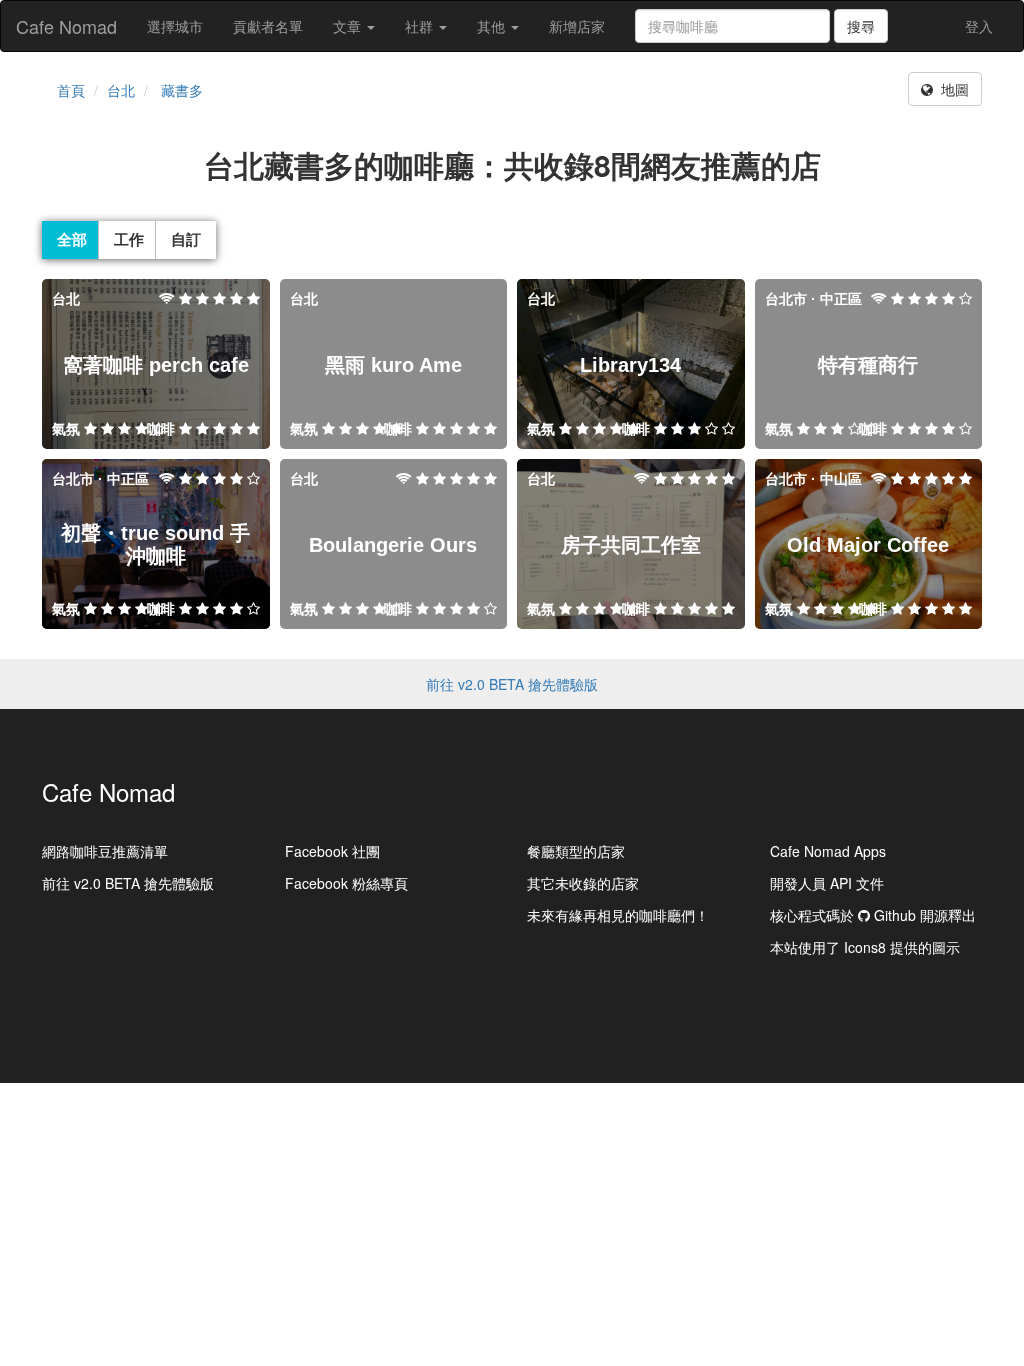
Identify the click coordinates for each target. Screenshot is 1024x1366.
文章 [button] (349, 26)
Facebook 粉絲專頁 (346, 883)
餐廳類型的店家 (576, 851)
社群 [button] (421, 26)
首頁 (71, 90)
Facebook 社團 (332, 851)
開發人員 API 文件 (827, 883)
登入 (979, 26)
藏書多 (182, 90)
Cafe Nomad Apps (828, 851)
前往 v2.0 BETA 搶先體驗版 (512, 684)
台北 (121, 90)
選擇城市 (175, 26)
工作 (129, 239)
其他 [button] (493, 26)
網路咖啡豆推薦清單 (105, 851)
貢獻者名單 (268, 26)
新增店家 (577, 26)
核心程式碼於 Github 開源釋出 (873, 915)
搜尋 (861, 26)
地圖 (951, 89)
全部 (72, 239)
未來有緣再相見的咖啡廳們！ (618, 915)
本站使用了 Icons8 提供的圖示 (865, 947)
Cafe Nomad (66, 26)
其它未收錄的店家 (583, 883)
